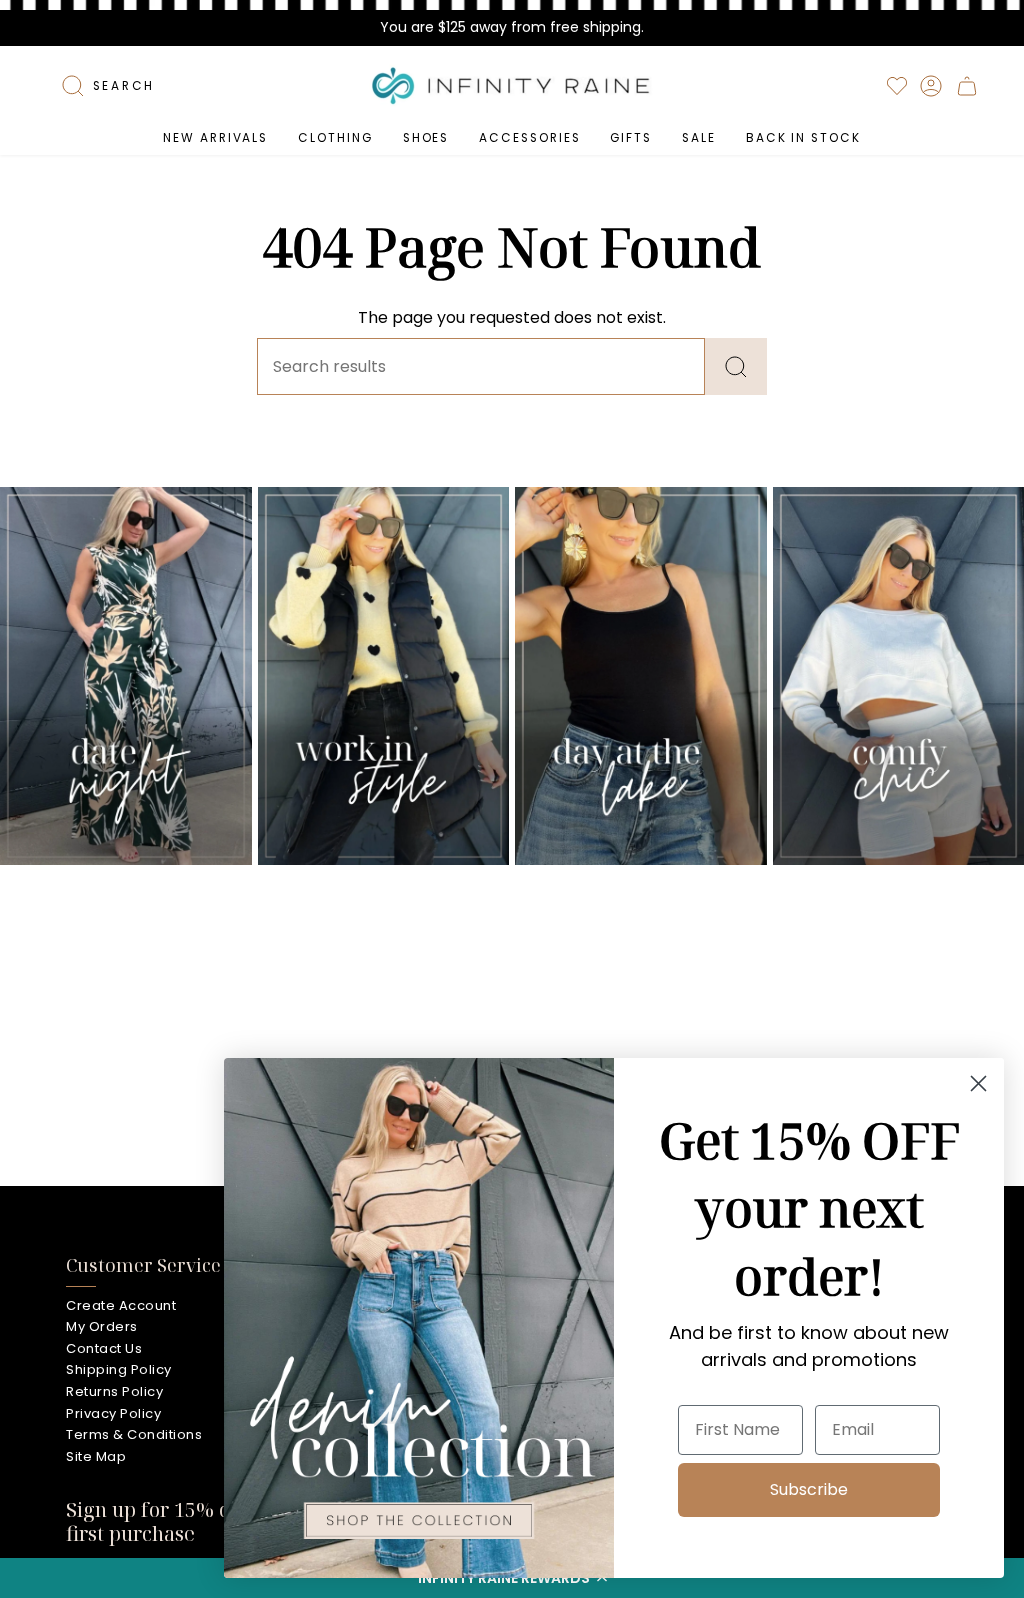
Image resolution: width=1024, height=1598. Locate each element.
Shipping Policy (119, 1369)
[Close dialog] (978, 1083)
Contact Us (104, 1348)
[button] (335, 138)
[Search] (736, 366)
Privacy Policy (113, 1413)
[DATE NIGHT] (126, 676)
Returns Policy (114, 1391)
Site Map (96, 1456)
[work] (384, 676)
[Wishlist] (897, 86)
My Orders (102, 1326)
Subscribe (809, 1489)
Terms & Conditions (134, 1434)
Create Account (121, 1305)
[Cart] (967, 86)
